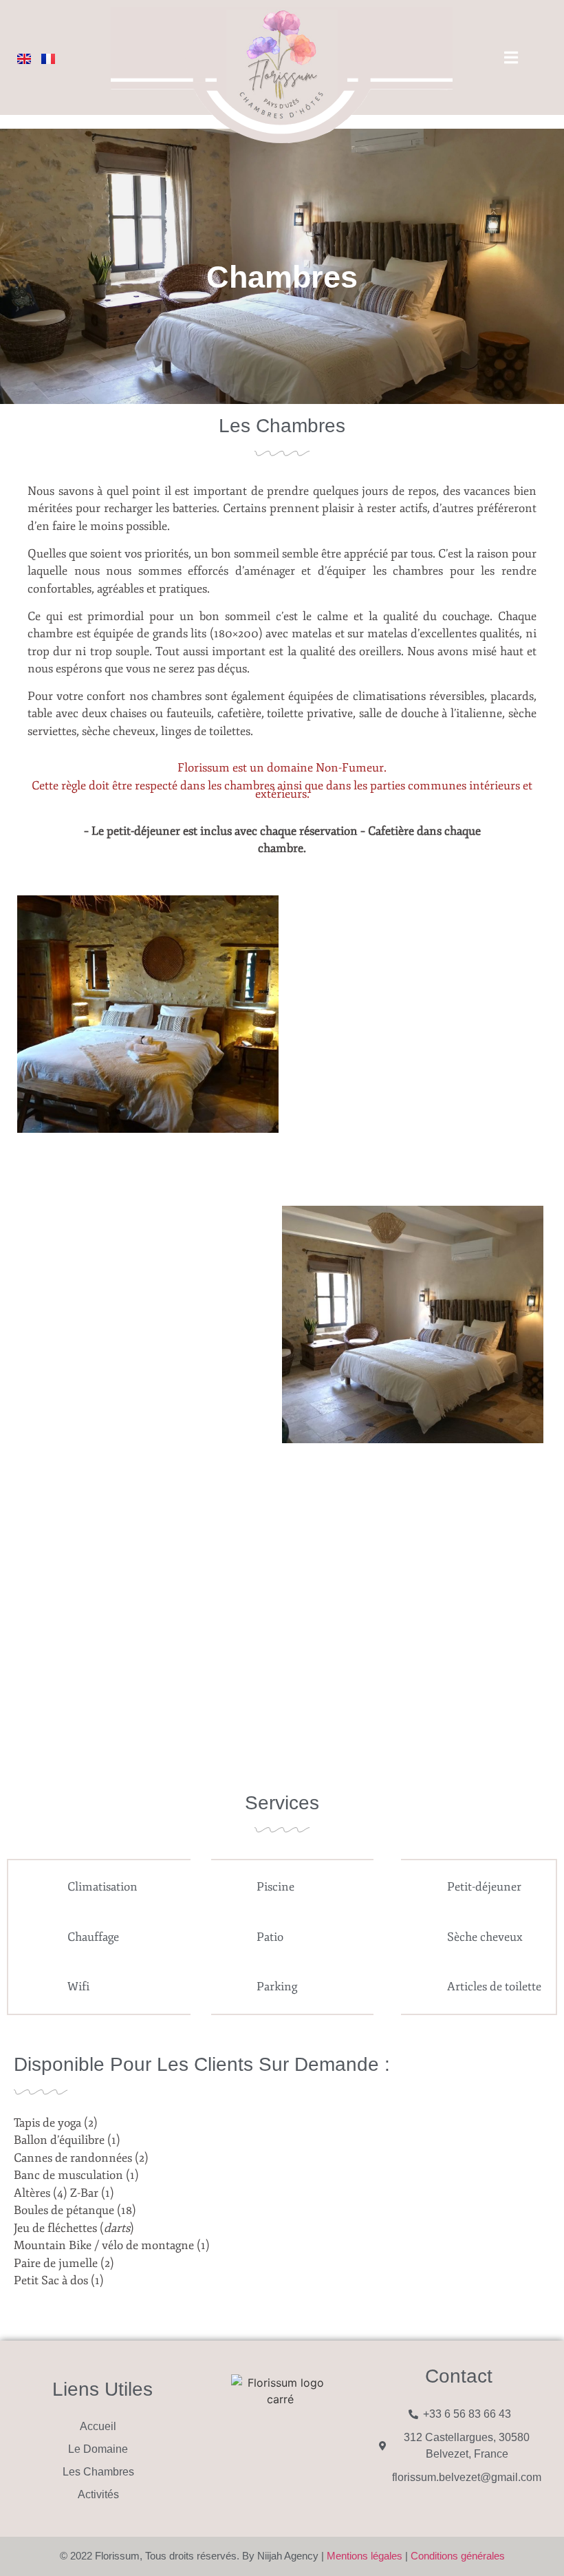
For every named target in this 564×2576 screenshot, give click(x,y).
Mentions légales (365, 2556)
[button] (31, 1016)
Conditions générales (458, 2556)
